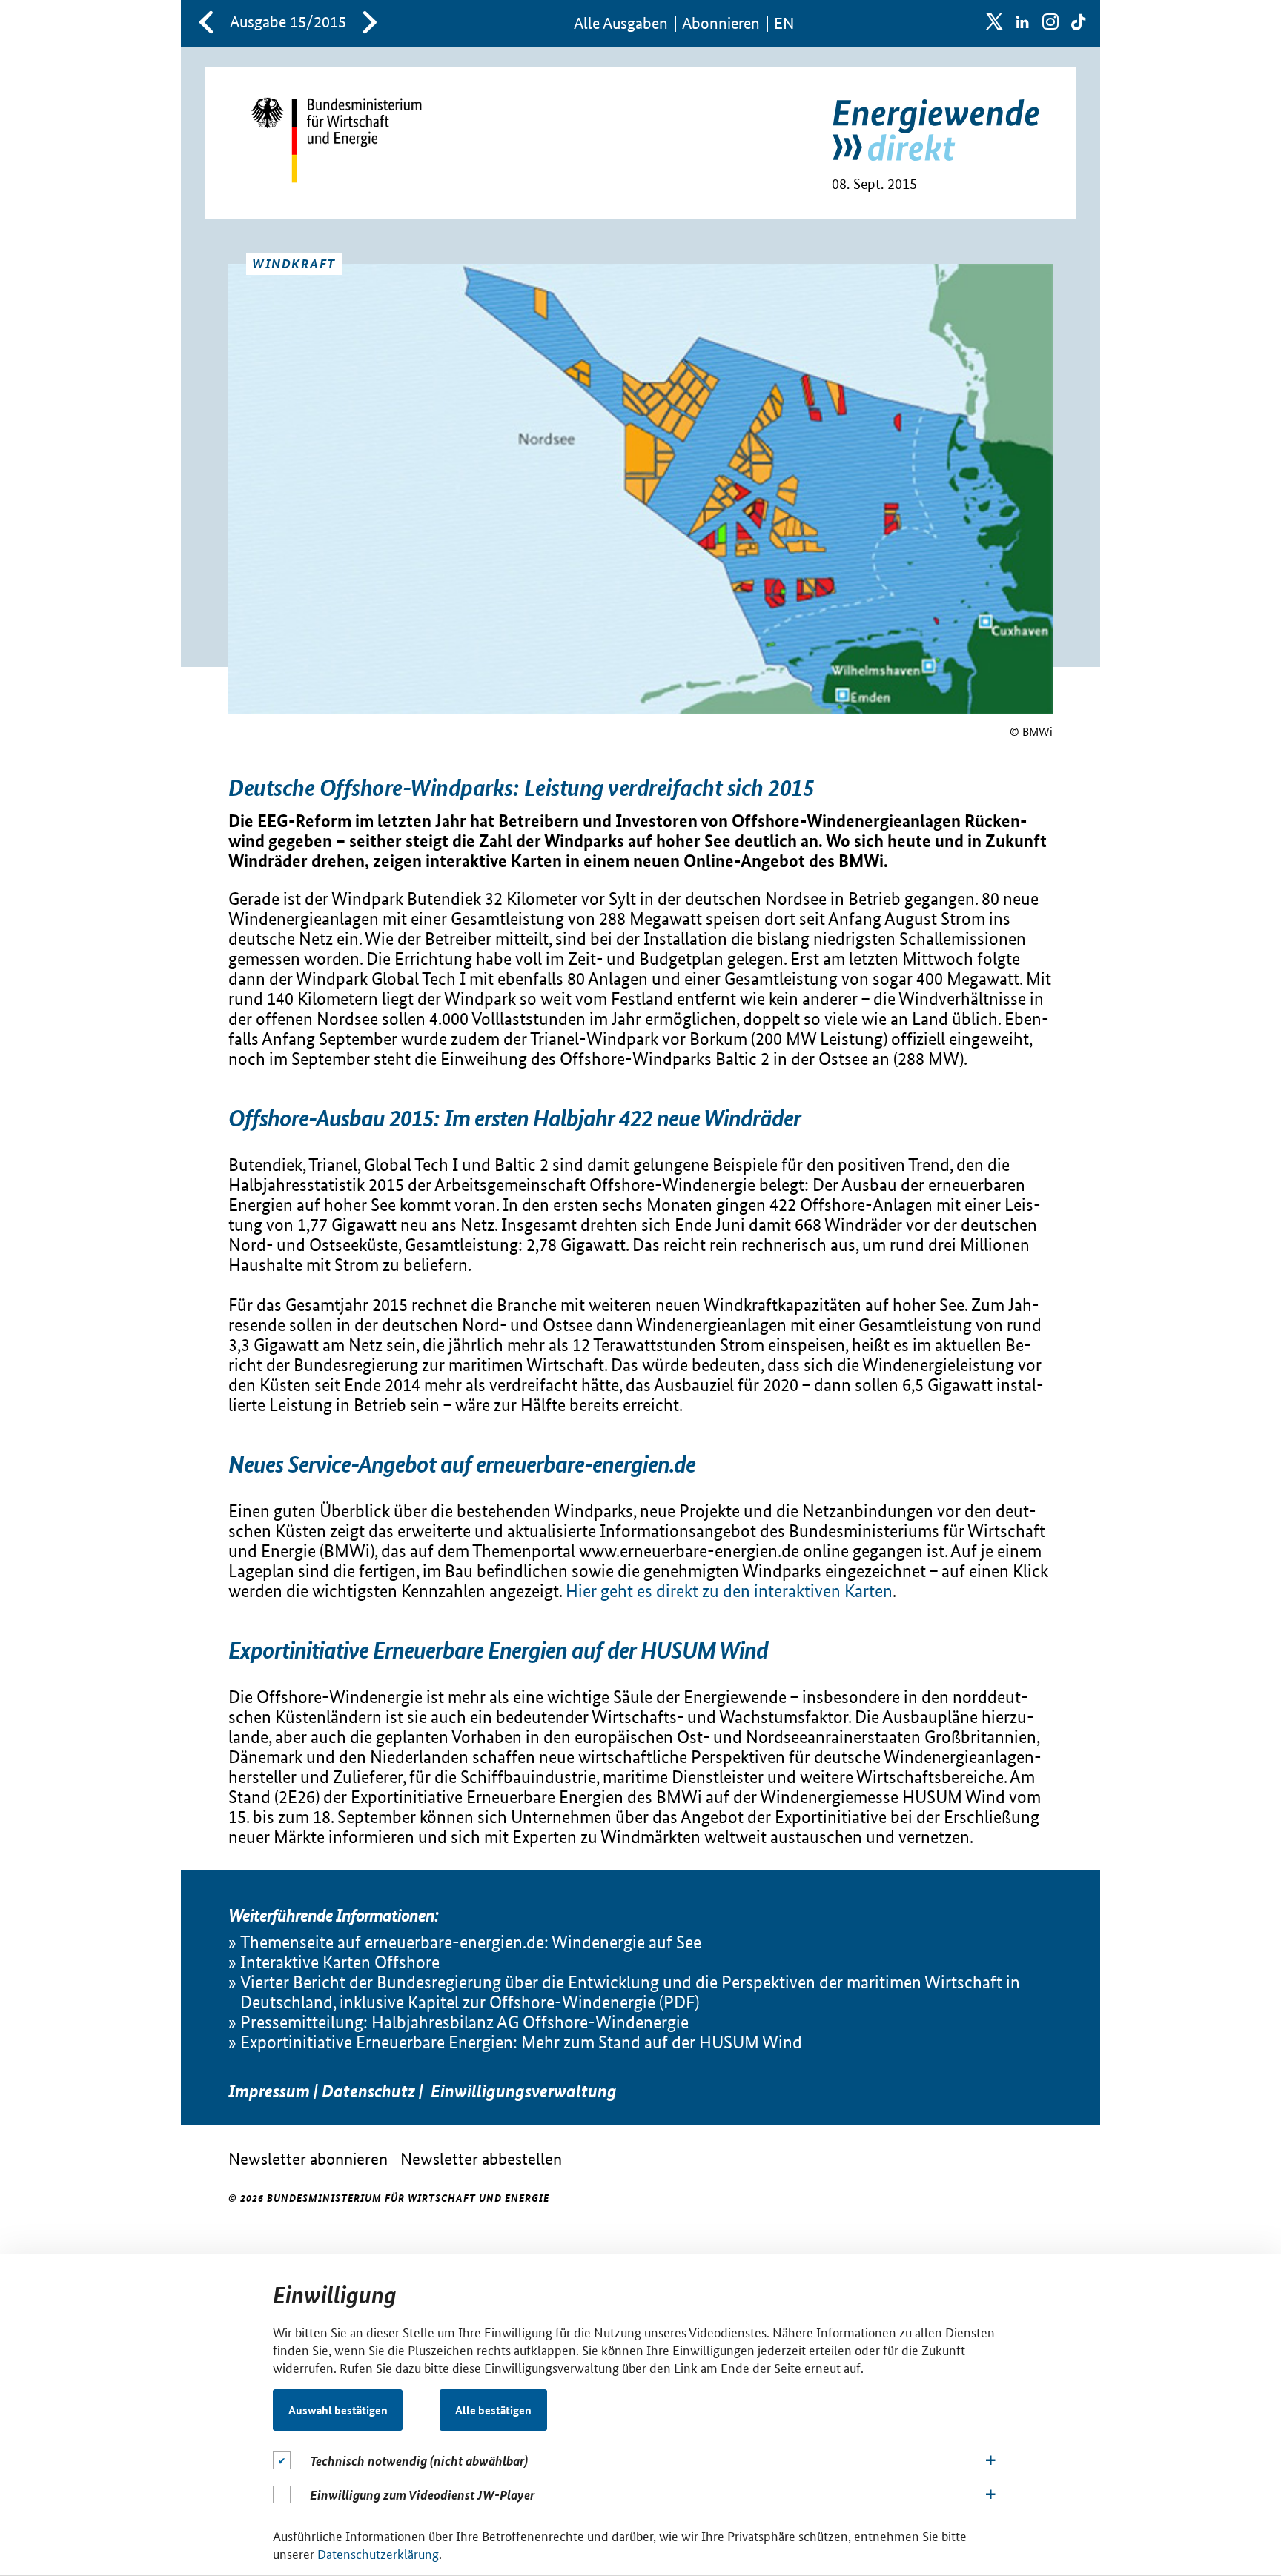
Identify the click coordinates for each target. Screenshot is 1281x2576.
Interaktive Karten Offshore (340, 1962)
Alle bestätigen (493, 2410)
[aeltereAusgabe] (206, 24)
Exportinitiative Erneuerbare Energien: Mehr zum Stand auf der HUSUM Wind (521, 2042)
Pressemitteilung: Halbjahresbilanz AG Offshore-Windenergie (464, 2022)
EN (784, 23)
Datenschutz (368, 2091)
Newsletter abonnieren (308, 2158)
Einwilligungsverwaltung (524, 2091)
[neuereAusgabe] (370, 24)
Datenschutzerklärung (378, 2553)
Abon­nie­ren (721, 23)
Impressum (269, 2091)
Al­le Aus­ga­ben (621, 23)
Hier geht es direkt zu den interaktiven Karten (729, 1591)
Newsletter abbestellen (481, 2158)
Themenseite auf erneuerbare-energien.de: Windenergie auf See (471, 1942)
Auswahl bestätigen (338, 2410)
